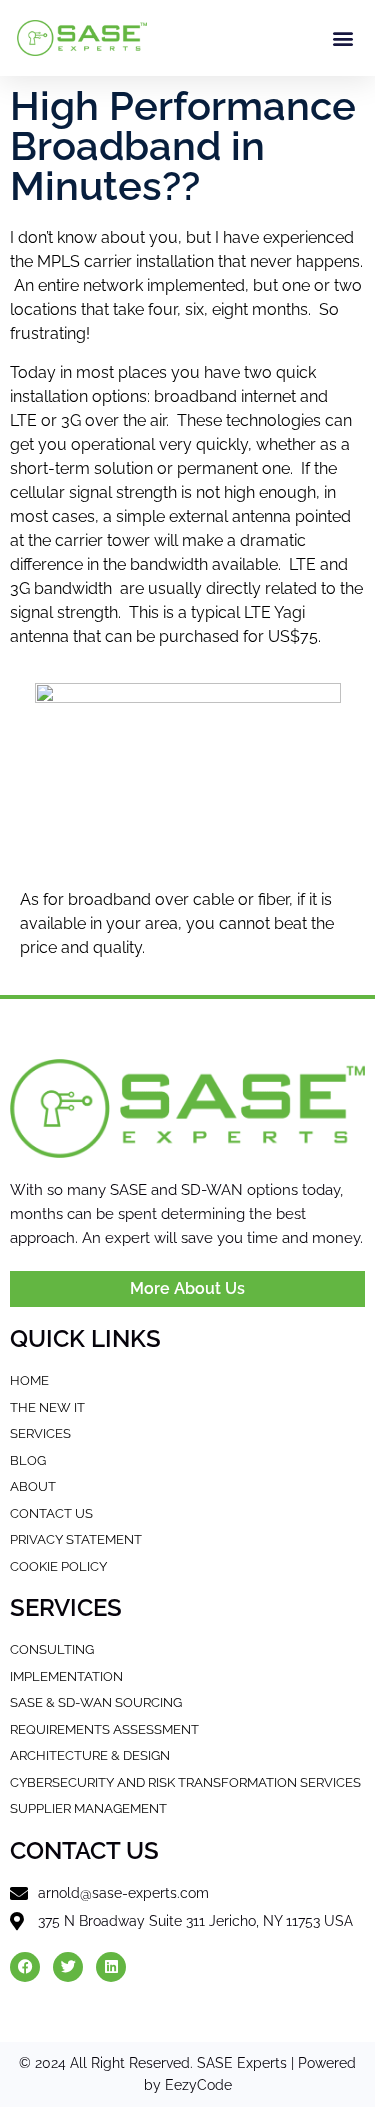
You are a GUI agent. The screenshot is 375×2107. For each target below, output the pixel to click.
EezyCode (198, 2085)
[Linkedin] (111, 1967)
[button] (343, 38)
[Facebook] (25, 1967)
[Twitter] (68, 1967)
